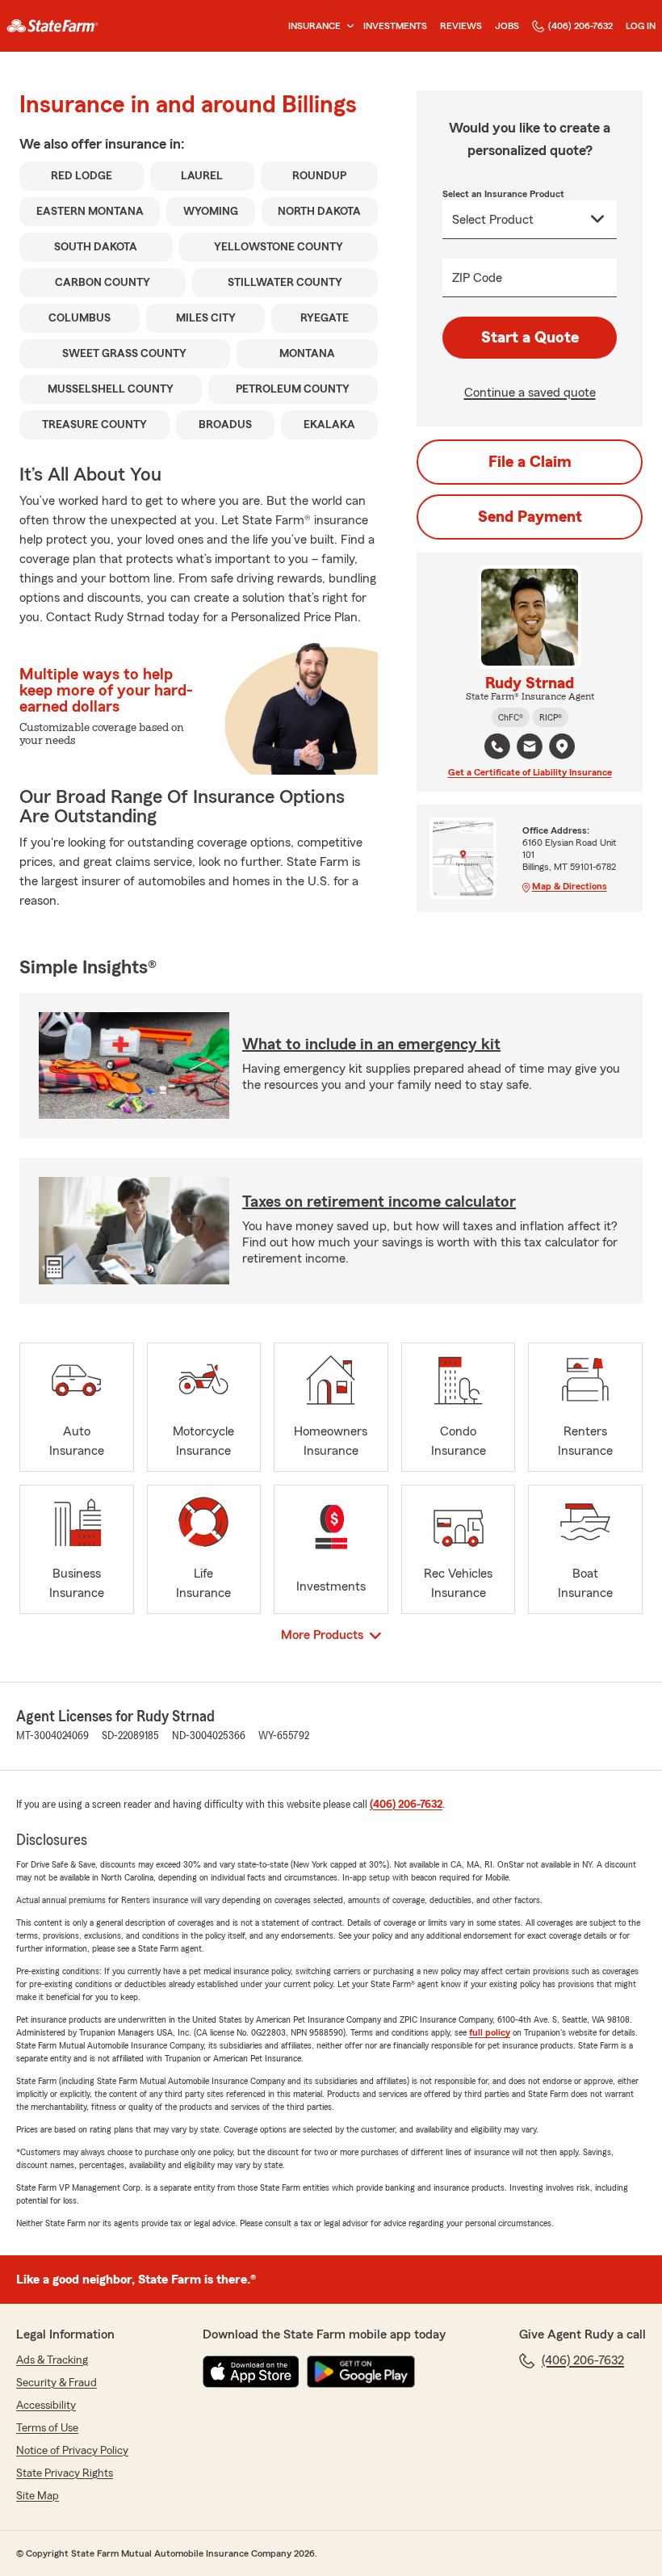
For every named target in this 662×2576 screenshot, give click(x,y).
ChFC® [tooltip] (511, 717)
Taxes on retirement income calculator (379, 1202)
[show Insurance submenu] (347, 26)
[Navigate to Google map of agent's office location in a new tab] (562, 746)
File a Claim (530, 462)
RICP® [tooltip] (551, 717)
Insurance (314, 26)
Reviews (461, 26)
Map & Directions (570, 886)
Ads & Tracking (52, 2360)
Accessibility (46, 2406)
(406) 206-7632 (580, 26)
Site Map (38, 2496)
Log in (641, 26)
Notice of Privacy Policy (72, 2451)
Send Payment (530, 517)
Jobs (507, 26)
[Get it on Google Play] (361, 2372)
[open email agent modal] (530, 748)
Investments (395, 26)
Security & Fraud (57, 2383)
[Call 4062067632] (497, 746)
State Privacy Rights (65, 2473)
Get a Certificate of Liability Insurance (530, 772)
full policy (490, 2032)
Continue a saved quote (530, 393)
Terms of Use (47, 2428)
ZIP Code (477, 278)
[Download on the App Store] (251, 2372)
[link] (52, 26)
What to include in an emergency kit (371, 1044)
